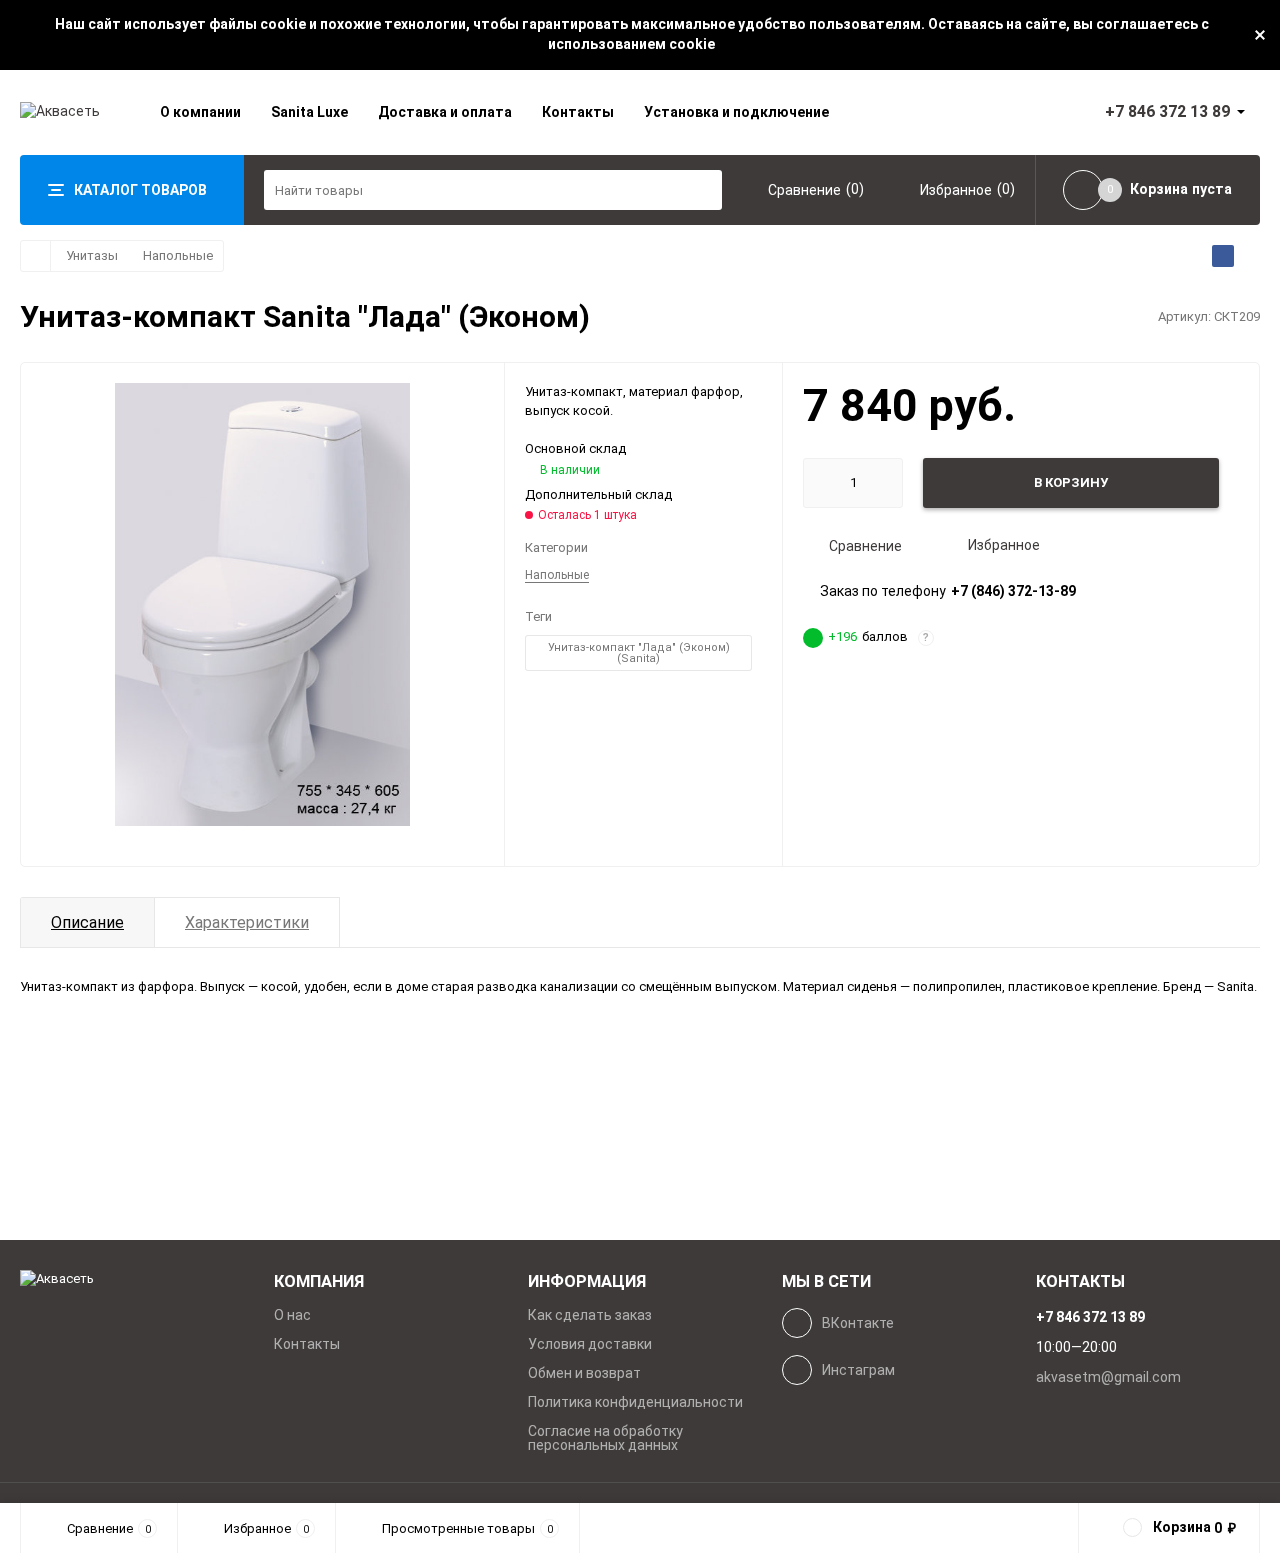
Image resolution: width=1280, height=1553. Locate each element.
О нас (292, 1315)
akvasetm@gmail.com (1108, 1377)
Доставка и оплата (445, 112)
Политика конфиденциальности (635, 1402)
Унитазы (92, 255)
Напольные (178, 255)
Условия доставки (590, 1344)
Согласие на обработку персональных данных (605, 1438)
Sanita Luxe (309, 112)
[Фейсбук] (1223, 256)
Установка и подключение (736, 112)
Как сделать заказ (590, 1315)
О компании (200, 112)
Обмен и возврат (584, 1373)
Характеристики (247, 922)
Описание (87, 922)
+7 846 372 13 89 (1167, 111)
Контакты (578, 112)
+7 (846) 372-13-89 (1013, 591)
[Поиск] (702, 190)
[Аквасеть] (132, 1279)
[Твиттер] (1249, 256)
